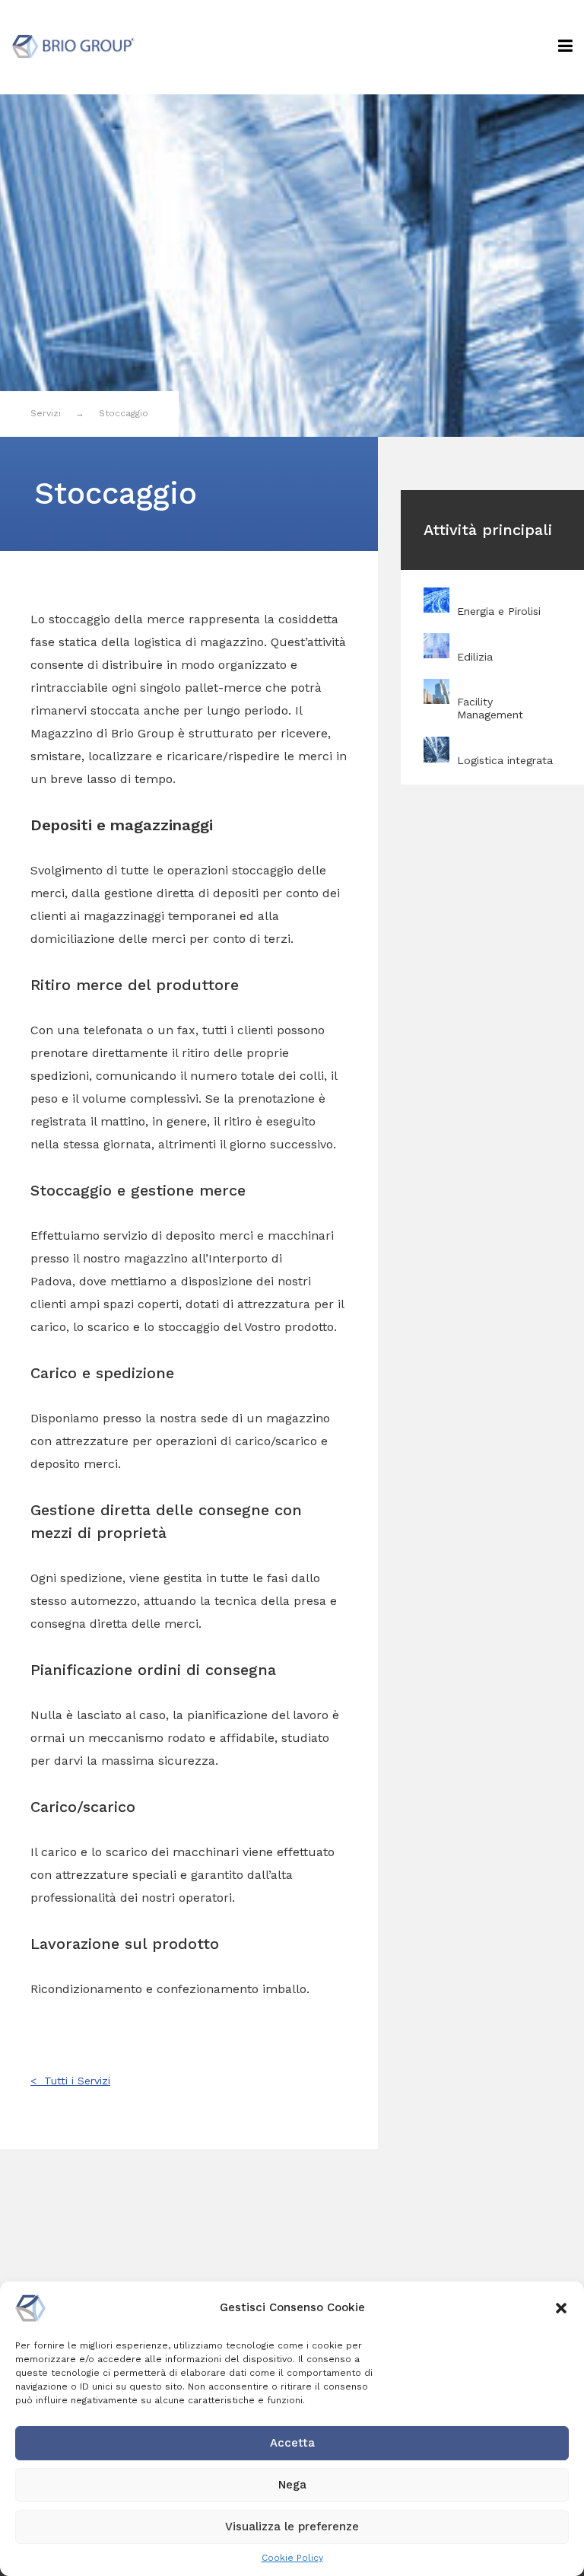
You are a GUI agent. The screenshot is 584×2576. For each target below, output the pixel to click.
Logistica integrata (505, 760)
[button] (561, 2308)
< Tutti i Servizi (70, 2081)
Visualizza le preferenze (292, 2527)
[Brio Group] (73, 45)
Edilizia (475, 657)
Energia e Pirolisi (499, 611)
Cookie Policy (292, 2558)
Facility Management (490, 708)
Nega (292, 2485)
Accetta (292, 2443)
